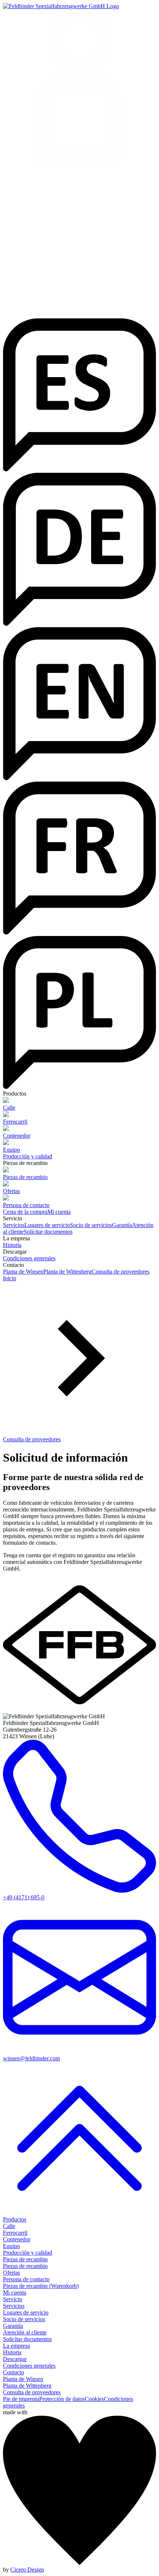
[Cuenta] (79, 87)
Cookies (94, 2399)
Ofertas (11, 2273)
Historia (12, 1245)
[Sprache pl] (79, 1087)
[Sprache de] (79, 624)
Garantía (122, 1225)
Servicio (13, 2299)
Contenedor (17, 2239)
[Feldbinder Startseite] (61, 6)
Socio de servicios (91, 1225)
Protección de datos (62, 2399)
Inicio (10, 1278)
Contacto (13, 2372)
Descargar (15, 2359)
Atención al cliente (25, 2332)
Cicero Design (27, 2570)
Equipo (11, 2246)
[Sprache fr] (79, 932)
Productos (15, 2219)
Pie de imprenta (21, 2399)
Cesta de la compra (25, 1212)
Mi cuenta (59, 1212)
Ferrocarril (15, 2233)
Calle (9, 2226)
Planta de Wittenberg (67, 1272)
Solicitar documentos (48, 1232)
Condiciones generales (29, 1258)
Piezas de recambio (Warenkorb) (41, 2286)
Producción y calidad (28, 1156)
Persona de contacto (26, 2279)
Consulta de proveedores (121, 1272)
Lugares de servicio (47, 1225)
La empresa (16, 2346)
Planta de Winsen (23, 1272)
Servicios (14, 1225)
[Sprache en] (79, 778)
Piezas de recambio (25, 2259)
